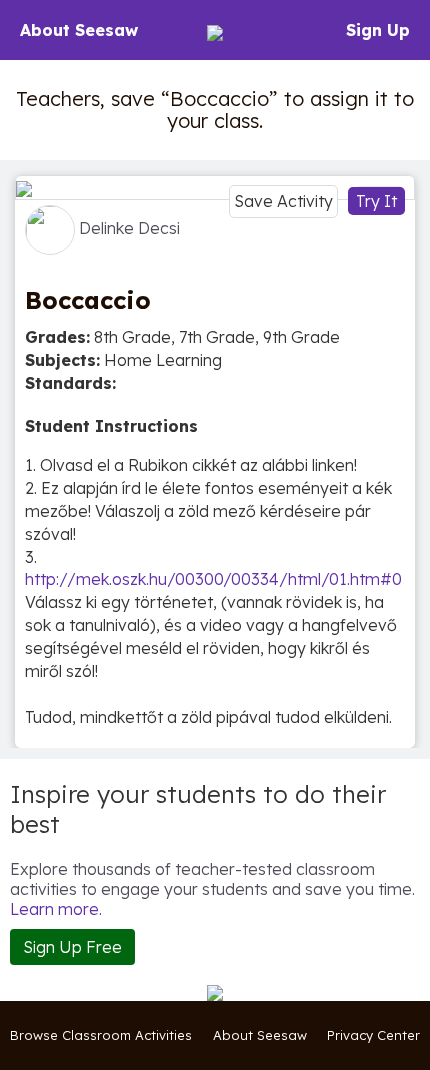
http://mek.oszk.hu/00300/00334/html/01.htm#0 (213, 579)
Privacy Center (373, 1035)
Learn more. (56, 909)
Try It (376, 201)
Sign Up (378, 30)
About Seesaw (79, 30)
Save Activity (283, 201)
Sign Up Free (72, 947)
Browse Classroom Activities (101, 1035)
